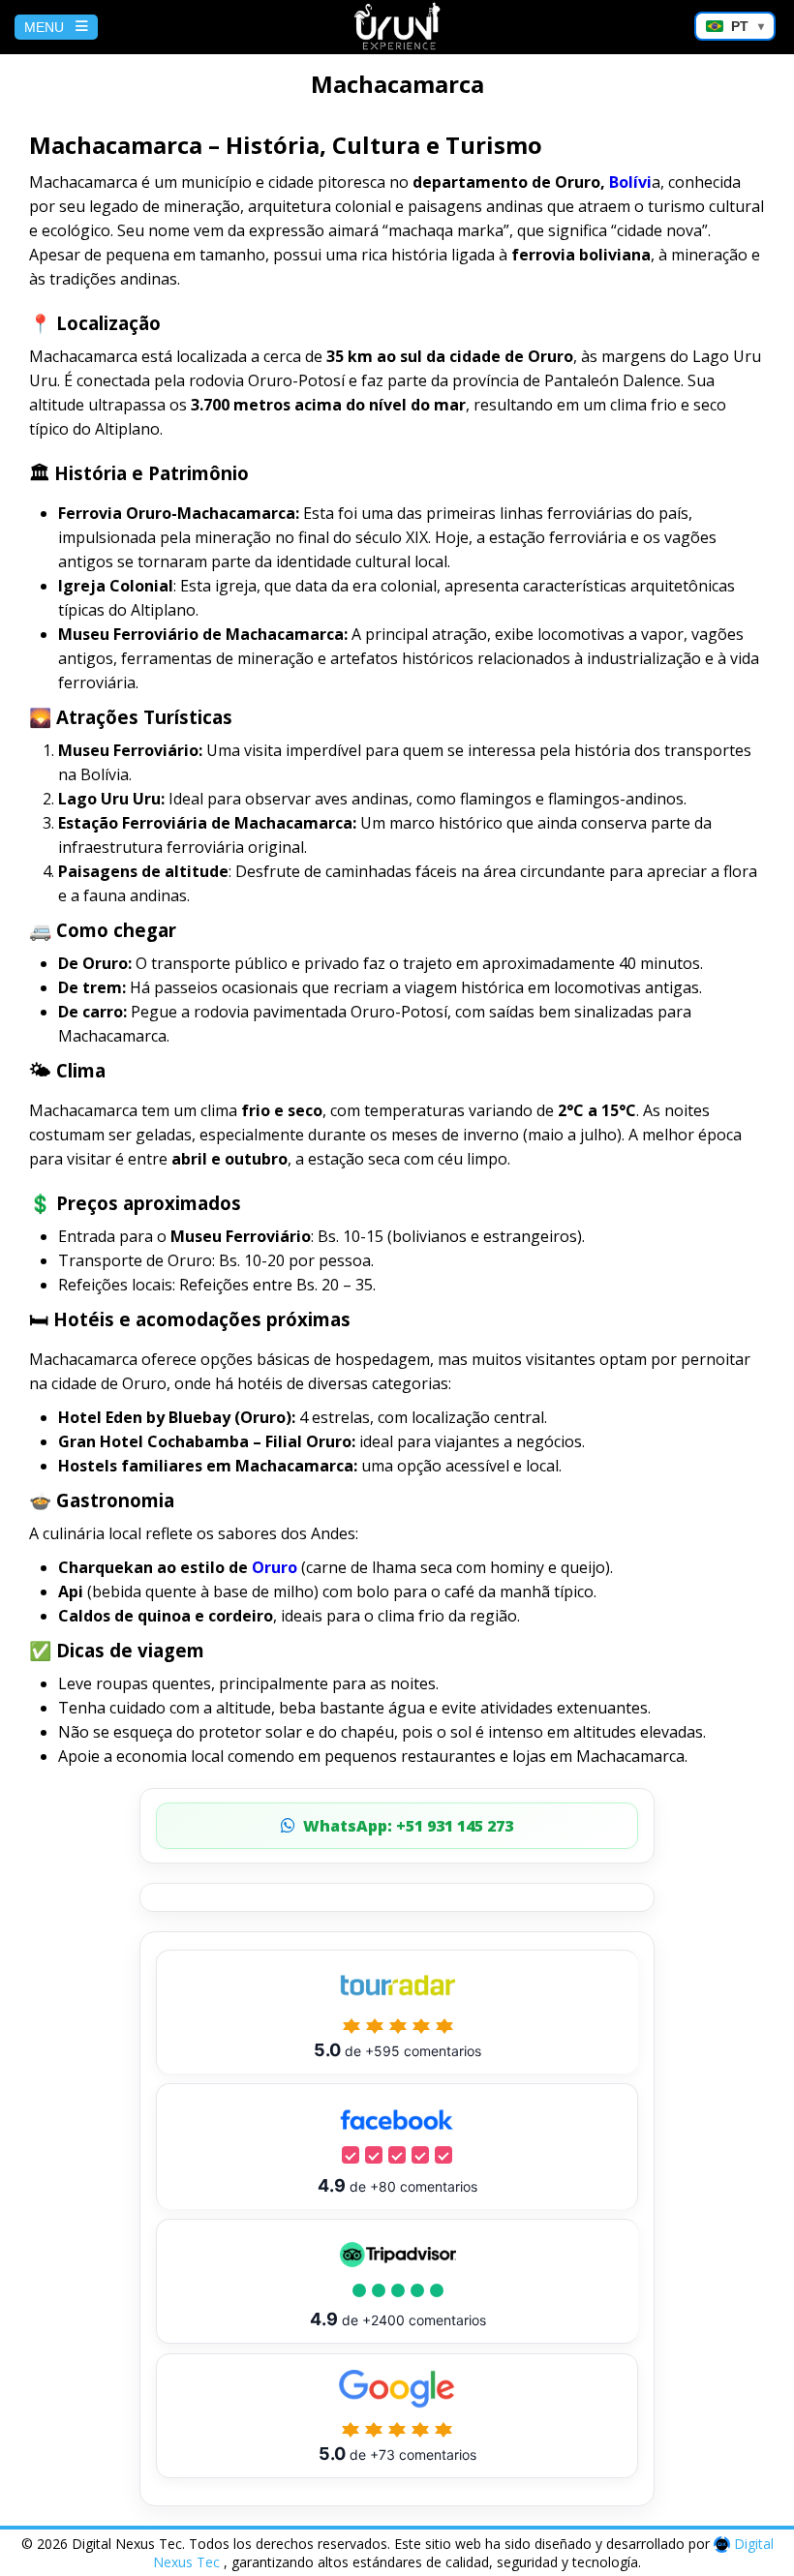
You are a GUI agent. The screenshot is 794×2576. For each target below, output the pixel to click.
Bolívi (630, 182)
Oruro (275, 1567)
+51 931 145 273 (408, 1826)
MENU (44, 27)
